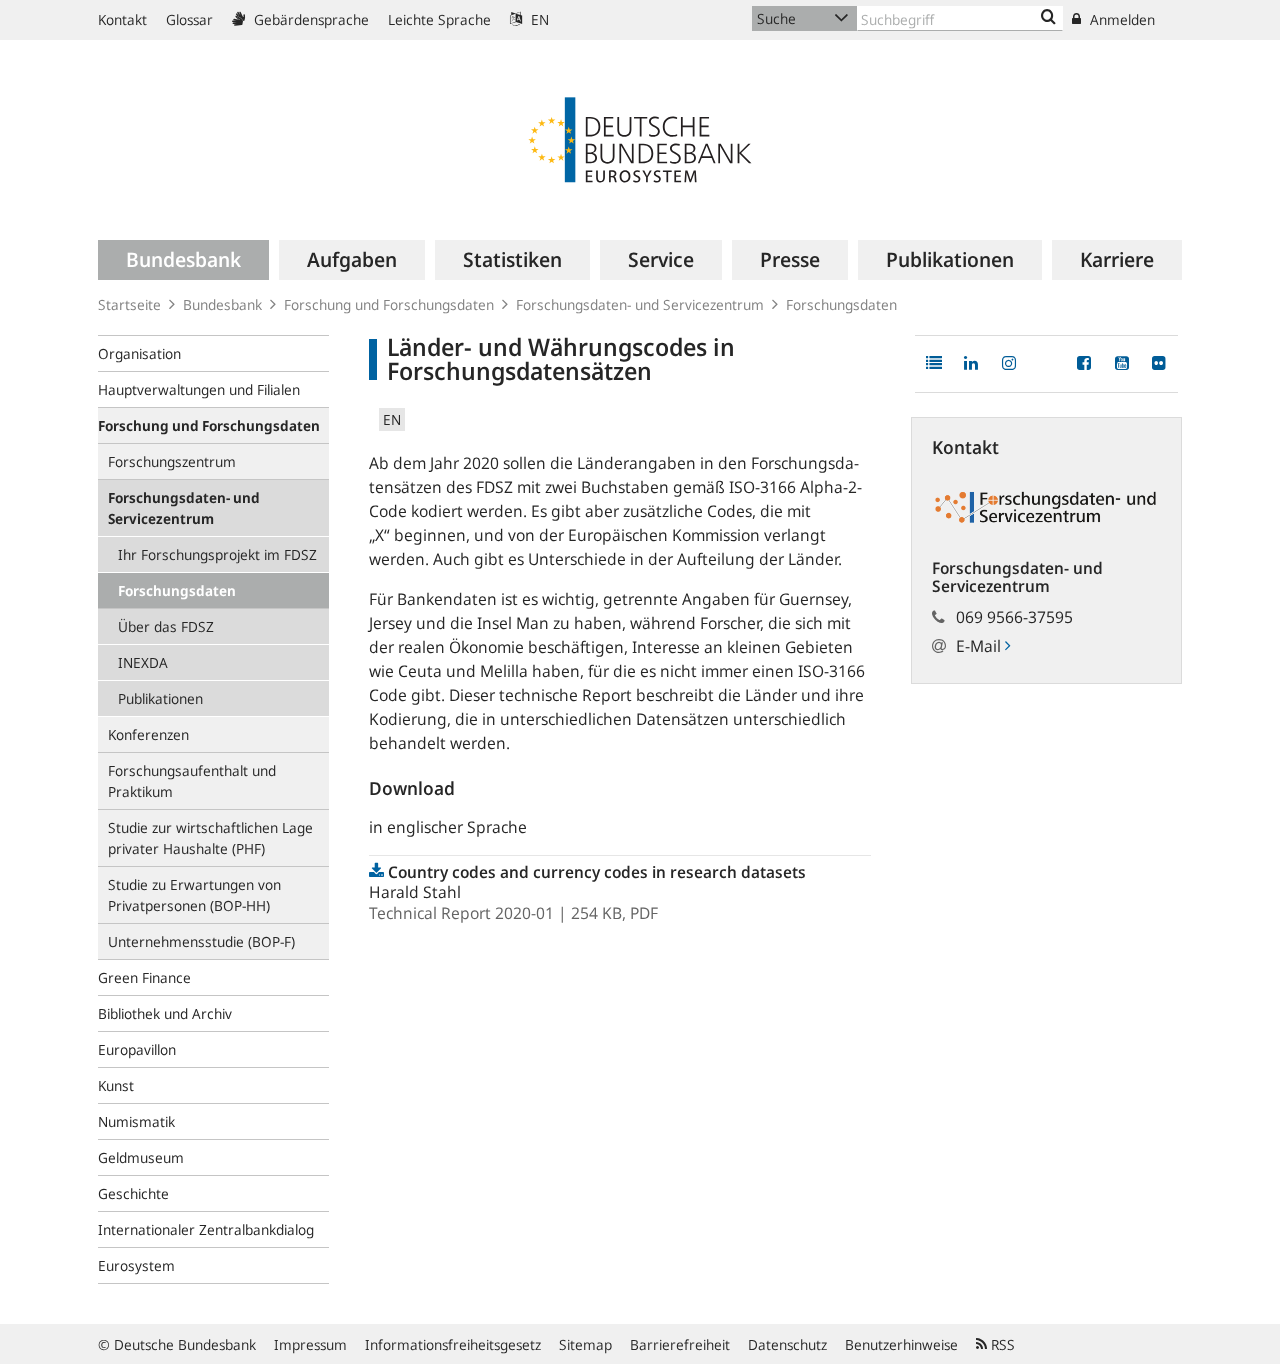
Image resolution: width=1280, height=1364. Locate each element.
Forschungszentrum (172, 461)
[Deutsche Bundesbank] (640, 138)
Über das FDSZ (166, 626)
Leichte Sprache (439, 19)
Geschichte (133, 1193)
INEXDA (143, 662)
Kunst (116, 1085)
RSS (1001, 1344)
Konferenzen (148, 734)
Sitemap (585, 1344)
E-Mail (980, 646)
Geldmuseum (141, 1157)
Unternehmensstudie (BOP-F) (201, 941)
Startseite (129, 304)
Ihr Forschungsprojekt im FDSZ (217, 554)
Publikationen (160, 698)
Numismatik (136, 1121)
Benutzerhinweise (901, 1344)
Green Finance (144, 977)
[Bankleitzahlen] (1048, 18)
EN (538, 19)
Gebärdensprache (309, 19)
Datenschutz (787, 1344)
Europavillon (137, 1049)
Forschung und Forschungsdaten (389, 304)
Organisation (139, 353)
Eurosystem (136, 1265)
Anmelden (1120, 19)
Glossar (189, 19)
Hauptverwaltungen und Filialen (199, 389)
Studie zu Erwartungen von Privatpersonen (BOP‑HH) (194, 895)
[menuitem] (183, 260)
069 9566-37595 (1014, 617)
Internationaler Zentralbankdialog (206, 1229)
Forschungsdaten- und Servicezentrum (640, 304)
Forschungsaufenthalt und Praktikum (192, 781)
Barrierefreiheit (680, 1344)
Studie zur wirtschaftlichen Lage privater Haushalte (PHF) (210, 838)
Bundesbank (222, 304)
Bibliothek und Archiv (165, 1013)
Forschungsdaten (841, 304)
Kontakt (122, 19)
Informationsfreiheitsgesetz (453, 1344)
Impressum (310, 1344)
